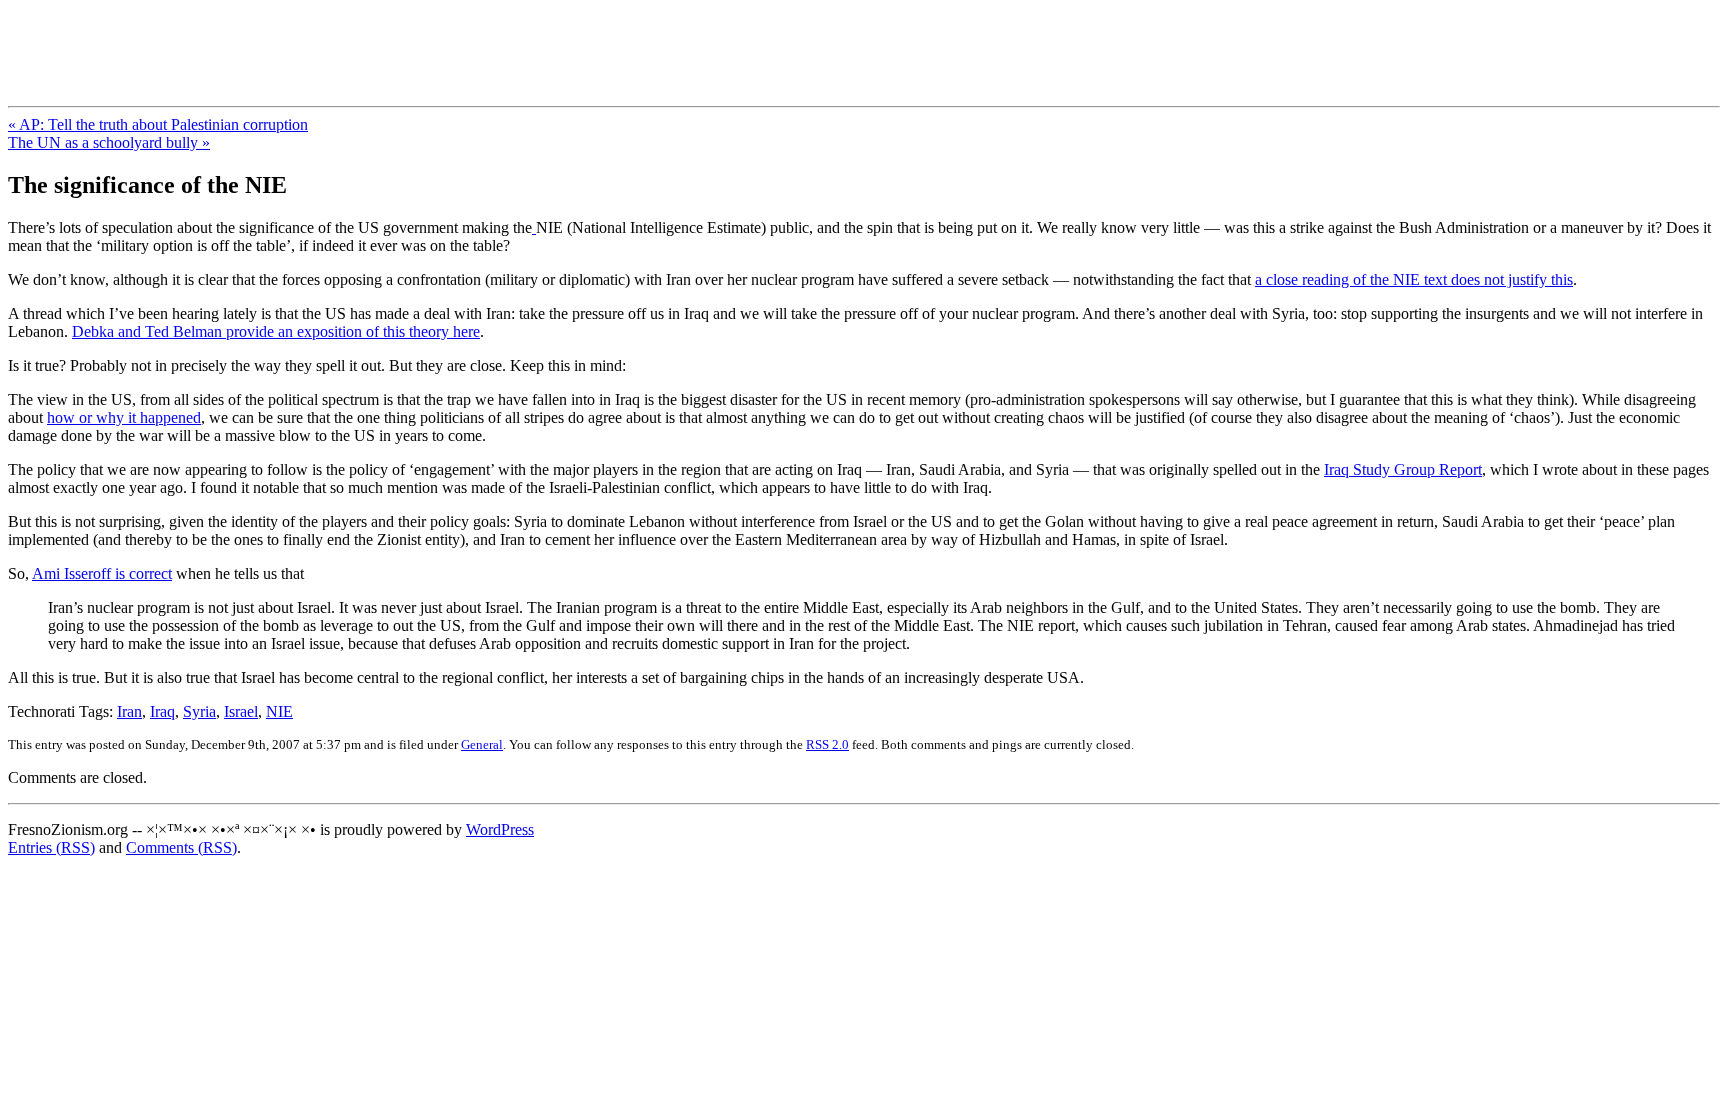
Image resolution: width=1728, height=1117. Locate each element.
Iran (129, 711)
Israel (241, 711)
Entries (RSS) (51, 847)
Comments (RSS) (181, 847)
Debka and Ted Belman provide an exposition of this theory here (276, 331)
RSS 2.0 (827, 744)
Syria (199, 711)
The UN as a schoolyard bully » (109, 142)
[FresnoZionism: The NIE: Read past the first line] (534, 227)
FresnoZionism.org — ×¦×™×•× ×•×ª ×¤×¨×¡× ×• (332, 39)
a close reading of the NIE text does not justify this (1414, 279)
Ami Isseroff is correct (102, 573)
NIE (279, 711)
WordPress (500, 829)
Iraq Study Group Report (1403, 469)
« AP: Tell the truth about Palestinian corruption (158, 124)
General (482, 744)
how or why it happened (124, 417)
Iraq (162, 711)
